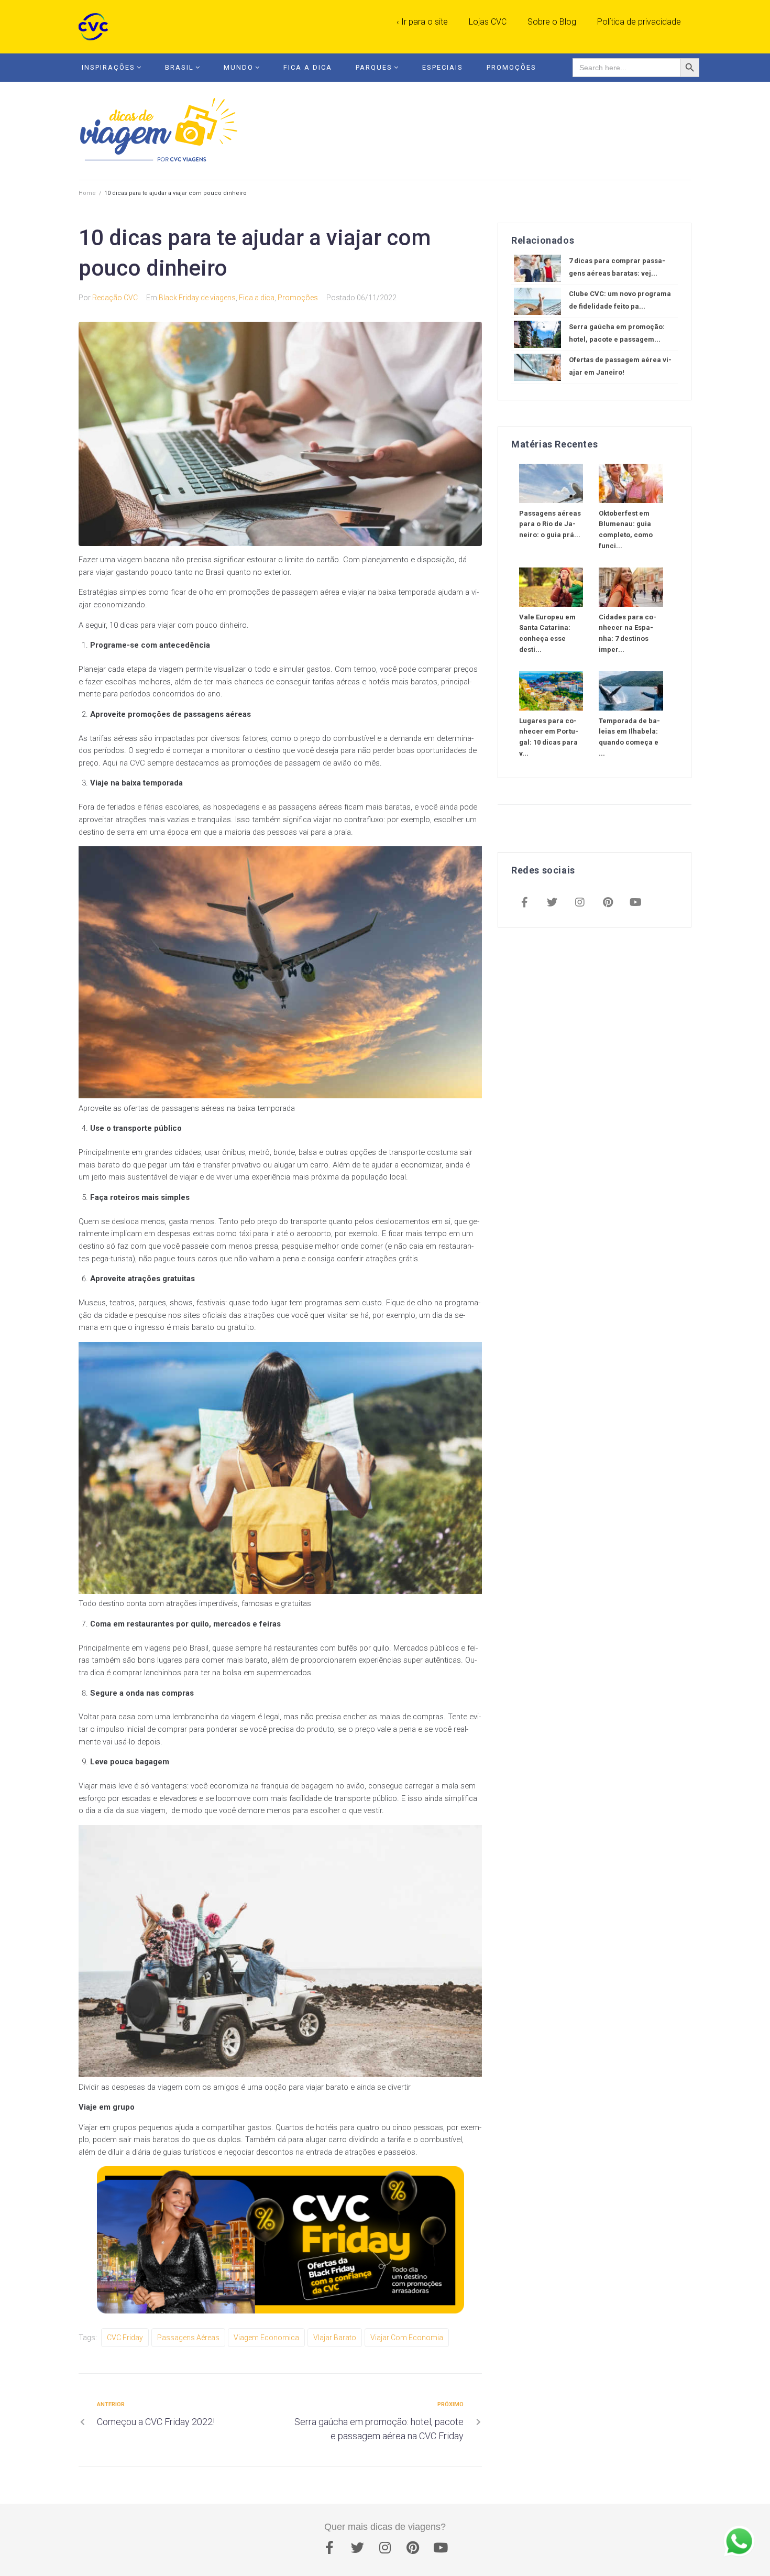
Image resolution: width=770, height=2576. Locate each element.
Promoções (511, 67)
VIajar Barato (335, 2338)
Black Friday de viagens (197, 298)
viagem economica (266, 2338)
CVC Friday (125, 2338)
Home (87, 193)
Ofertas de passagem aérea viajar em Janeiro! (620, 366)
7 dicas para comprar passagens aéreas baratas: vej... (617, 267)
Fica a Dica (308, 67)
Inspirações (108, 67)
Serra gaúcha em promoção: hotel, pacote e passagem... (617, 333)
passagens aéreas (188, 2338)
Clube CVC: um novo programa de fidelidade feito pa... (620, 300)
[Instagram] (580, 903)
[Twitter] (552, 903)
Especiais (443, 67)
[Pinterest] (608, 903)
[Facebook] (524, 903)
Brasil (179, 67)
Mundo (239, 67)
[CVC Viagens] (96, 27)
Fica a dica (257, 298)
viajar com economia (407, 2338)
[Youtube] (635, 903)
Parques (374, 67)
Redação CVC (115, 298)
